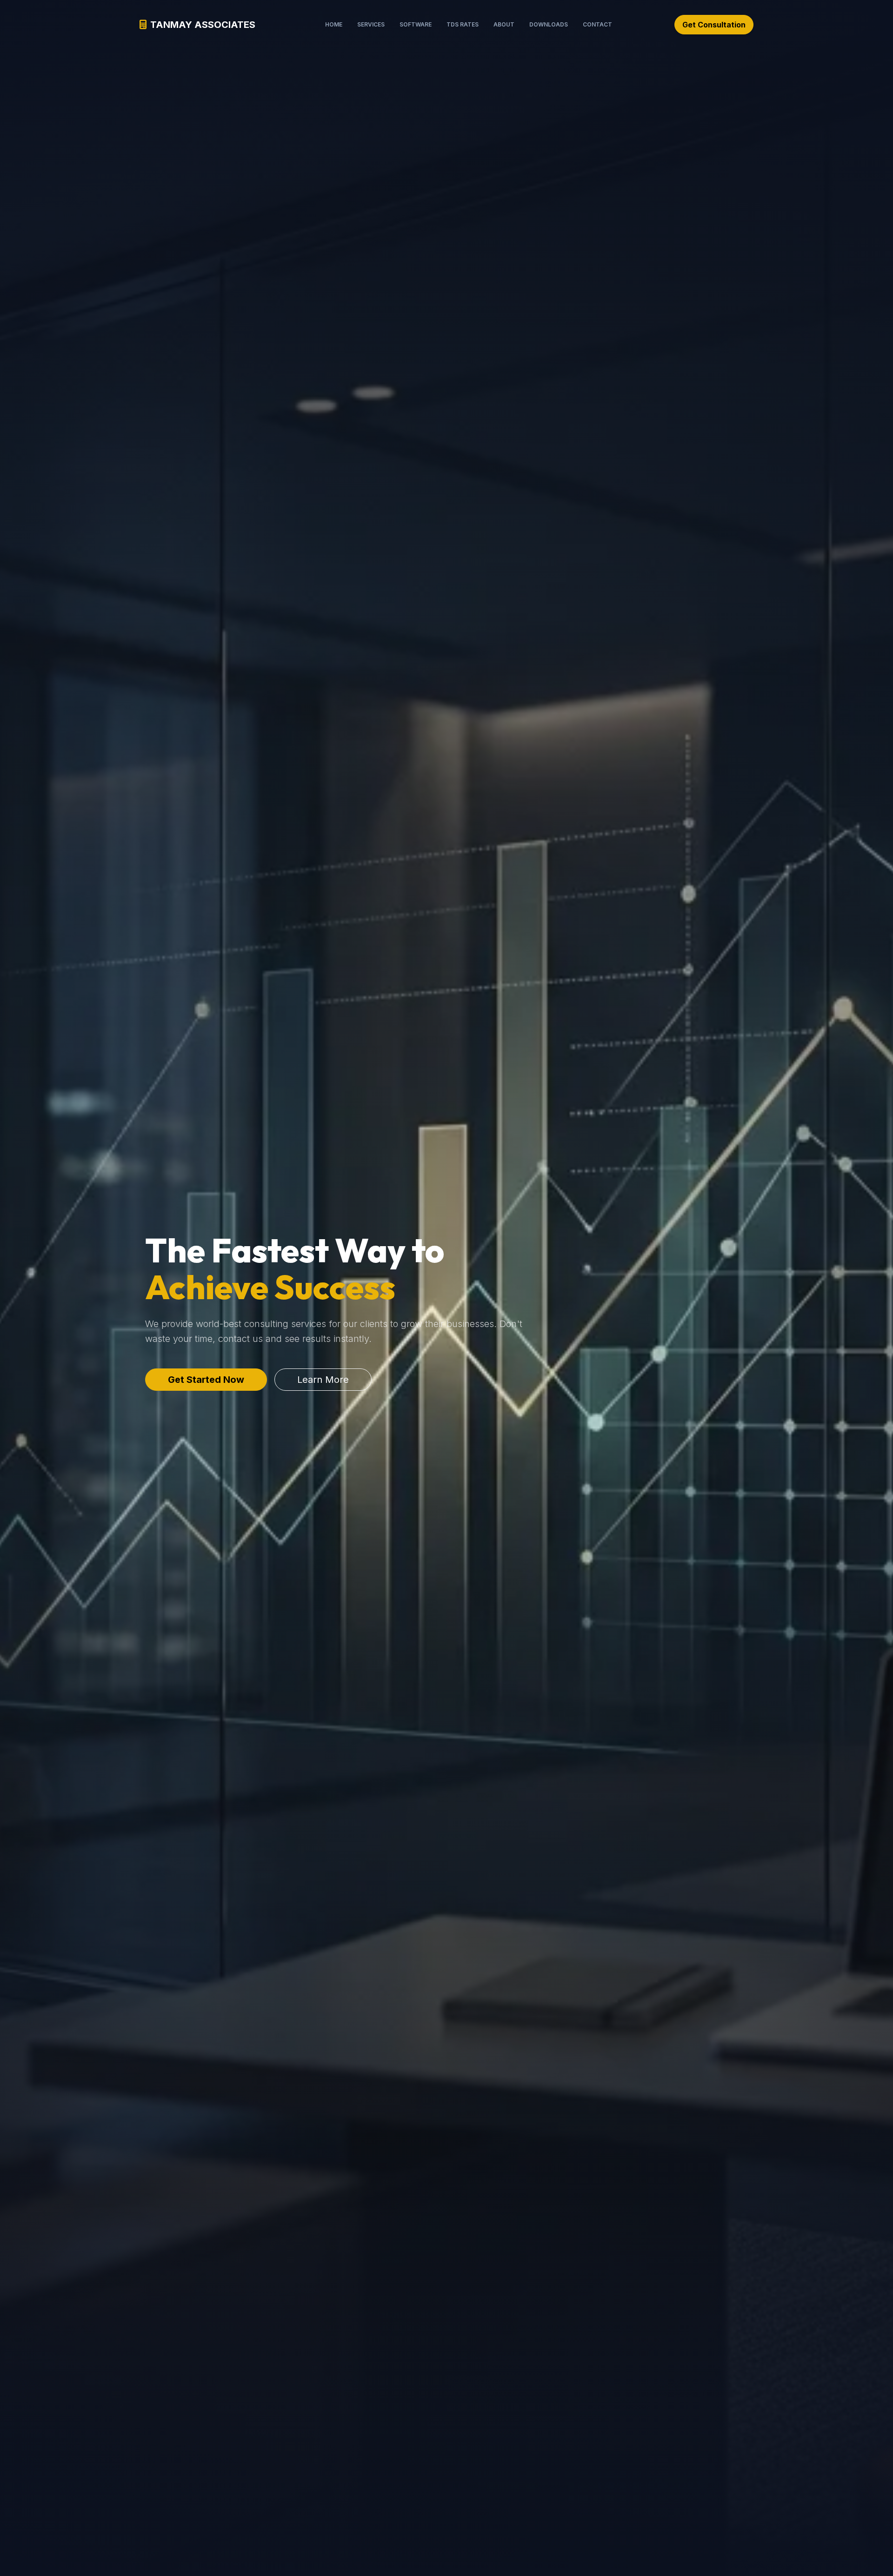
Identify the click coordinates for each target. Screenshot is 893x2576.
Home (334, 24)
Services (371, 24)
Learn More (323, 1380)
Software (416, 24)
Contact (597, 24)
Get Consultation (714, 25)
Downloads (549, 24)
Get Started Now (206, 1380)
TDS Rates (463, 24)
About (504, 24)
